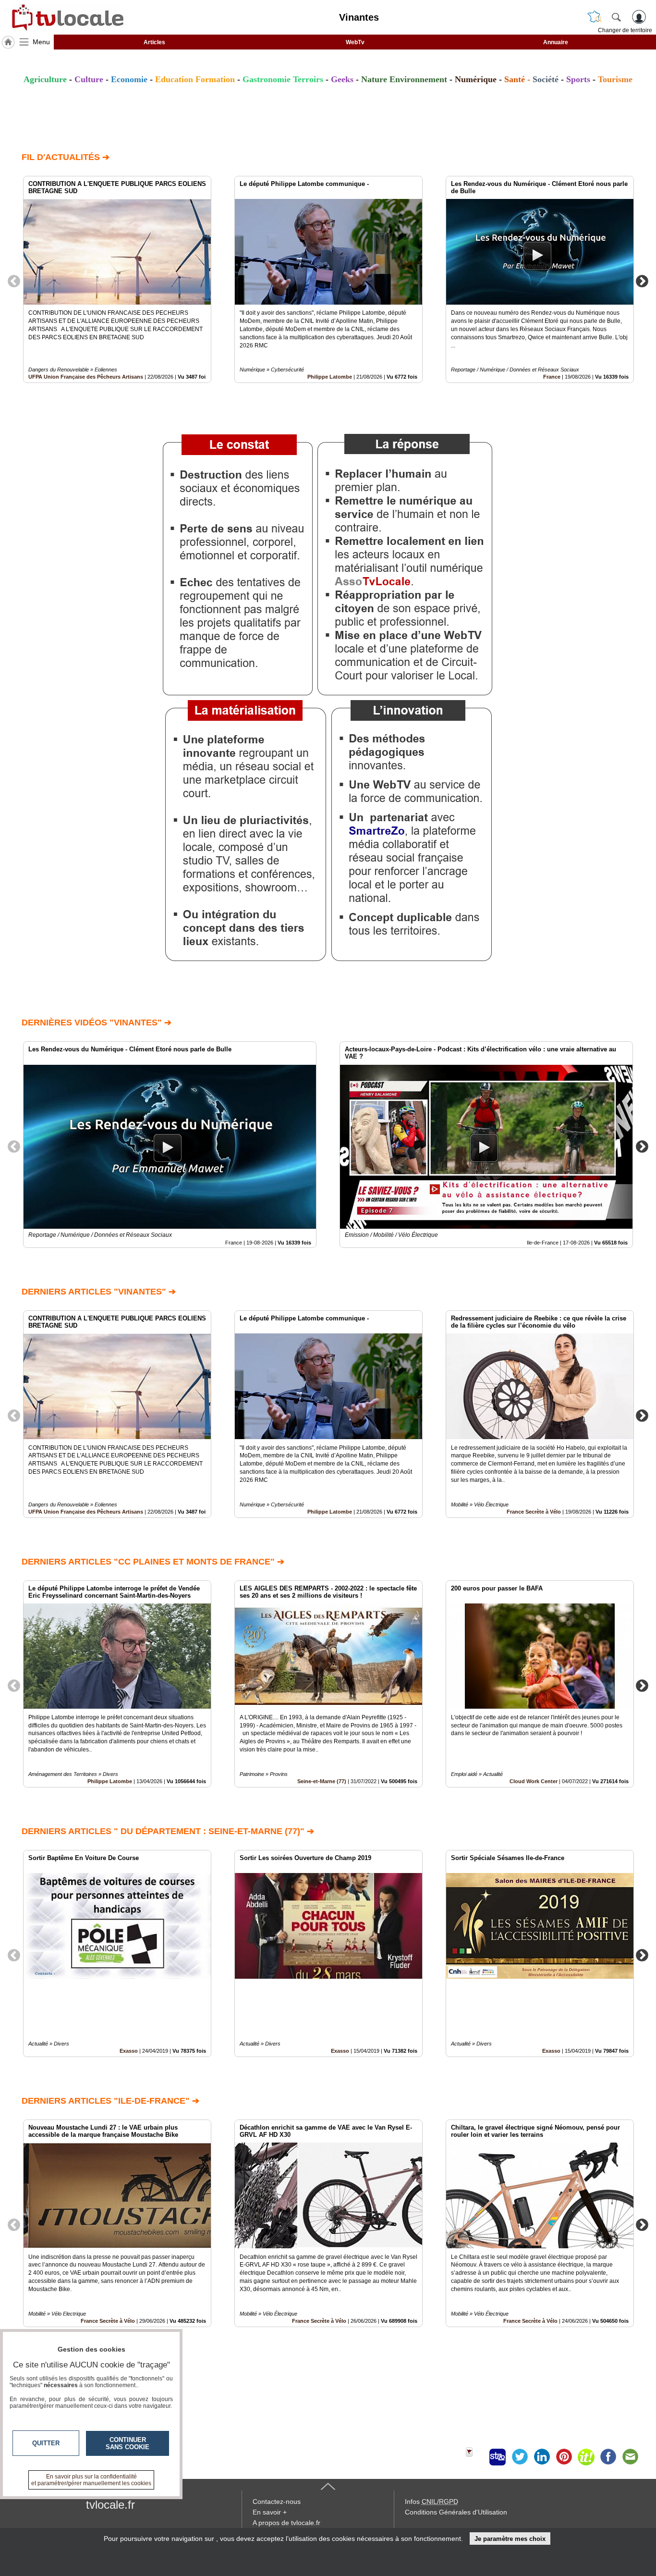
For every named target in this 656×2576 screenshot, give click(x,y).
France (552, 377)
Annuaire (556, 42)
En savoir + (270, 2512)
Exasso (129, 2051)
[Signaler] (475, 2457)
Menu (41, 42)
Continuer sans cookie (128, 2443)
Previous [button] (14, 281)
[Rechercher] (616, 17)
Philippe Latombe (330, 377)
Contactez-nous (277, 2502)
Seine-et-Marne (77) (322, 1781)
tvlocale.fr (110, 2505)
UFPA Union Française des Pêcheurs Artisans (86, 377)
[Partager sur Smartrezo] (498, 2457)
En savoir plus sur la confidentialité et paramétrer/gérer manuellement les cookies (91, 2480)
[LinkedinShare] (542, 2457)
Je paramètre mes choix (510, 2539)
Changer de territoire (625, 30)
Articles (154, 42)
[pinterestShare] (564, 2457)
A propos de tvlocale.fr (286, 2523)
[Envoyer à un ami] (630, 2457)
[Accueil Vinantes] (8, 42)
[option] (117, 279)
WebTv (355, 42)
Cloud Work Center (534, 1781)
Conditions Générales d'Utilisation (456, 2512)
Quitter (46, 2443)
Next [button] (642, 281)
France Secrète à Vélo (534, 1512)
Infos (431, 2502)
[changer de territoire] (595, 17)
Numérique (476, 79)
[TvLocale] (66, 17)
